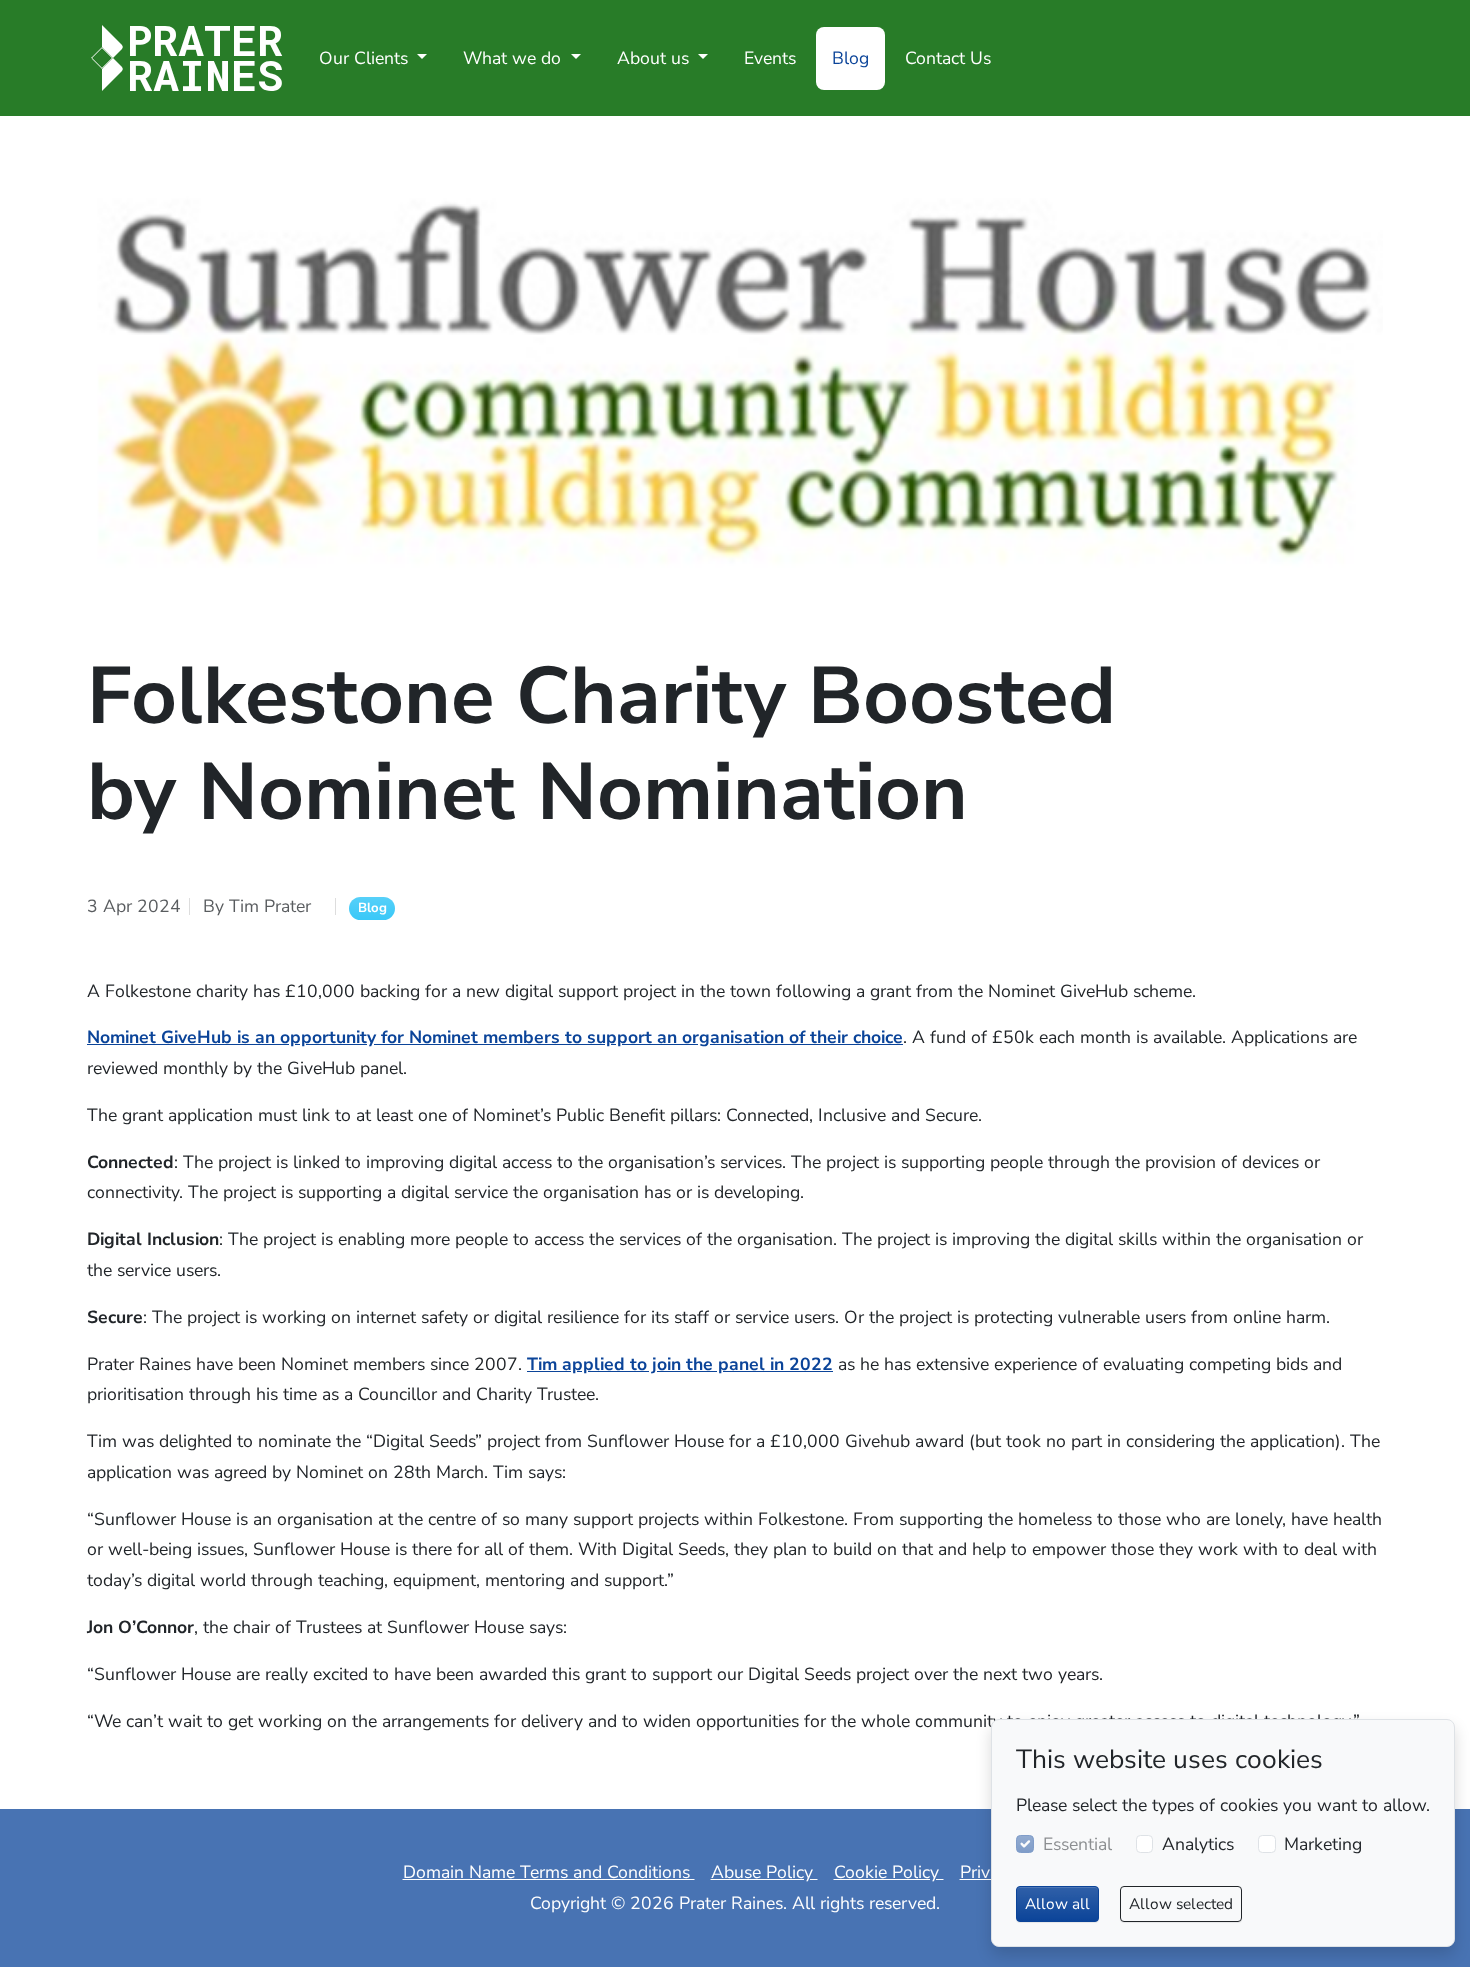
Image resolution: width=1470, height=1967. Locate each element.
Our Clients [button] (366, 58)
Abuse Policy (764, 1872)
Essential (1077, 1844)
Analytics (1198, 1844)
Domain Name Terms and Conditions (549, 1872)
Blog (850, 58)
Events (770, 58)
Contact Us (948, 58)
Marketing (1323, 1844)
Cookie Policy (889, 1872)
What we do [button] (514, 58)
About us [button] (655, 58)
